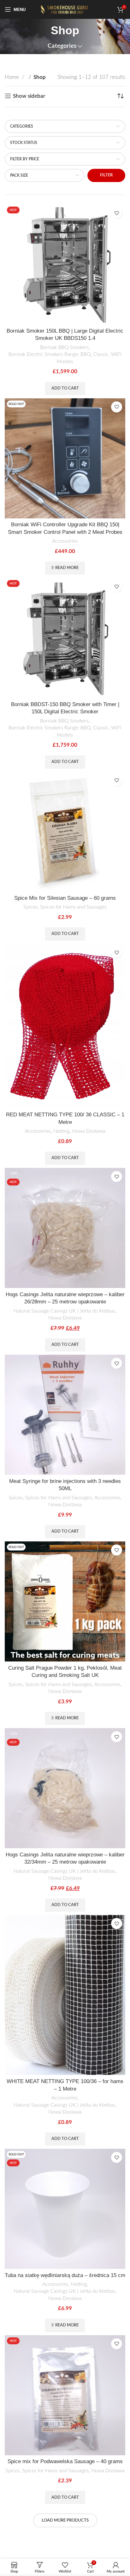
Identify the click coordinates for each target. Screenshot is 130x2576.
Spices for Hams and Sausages (73, 907)
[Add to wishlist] (117, 213)
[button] (65, 389)
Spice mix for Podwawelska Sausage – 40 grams (65, 2461)
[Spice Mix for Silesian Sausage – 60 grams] (65, 832)
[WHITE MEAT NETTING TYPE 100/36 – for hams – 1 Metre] (65, 1995)
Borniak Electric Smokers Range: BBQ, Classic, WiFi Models (65, 358)
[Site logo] (65, 9)
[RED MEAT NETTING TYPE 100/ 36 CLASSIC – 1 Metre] (65, 1026)
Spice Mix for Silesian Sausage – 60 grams (65, 898)
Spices (30, 907)
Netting (61, 1131)
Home (13, 77)
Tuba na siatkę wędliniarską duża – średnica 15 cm (65, 2275)
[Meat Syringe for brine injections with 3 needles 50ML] (65, 1415)
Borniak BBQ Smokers (64, 347)
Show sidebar (29, 96)
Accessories (65, 541)
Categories (62, 46)
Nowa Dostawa (89, 1131)
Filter (106, 175)
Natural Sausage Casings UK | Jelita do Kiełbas (64, 1311)
